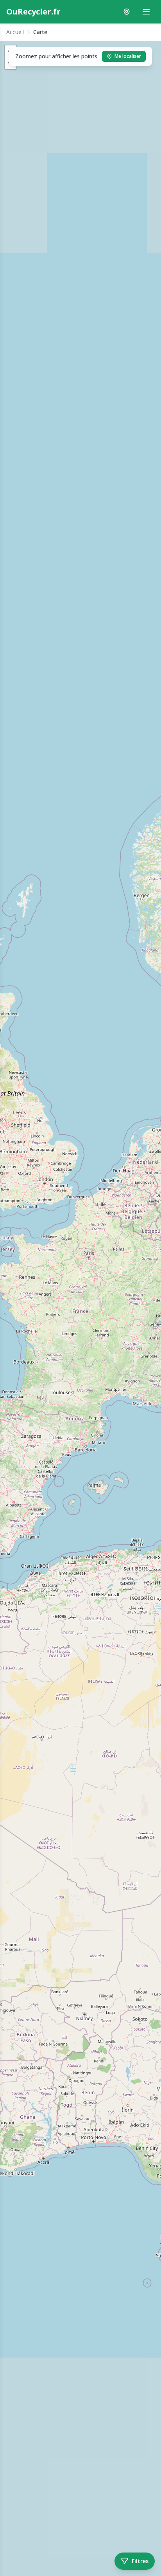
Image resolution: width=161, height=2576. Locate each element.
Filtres (140, 2561)
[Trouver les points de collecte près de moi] (127, 12)
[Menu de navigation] (146, 12)
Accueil (15, 32)
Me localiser (128, 56)
